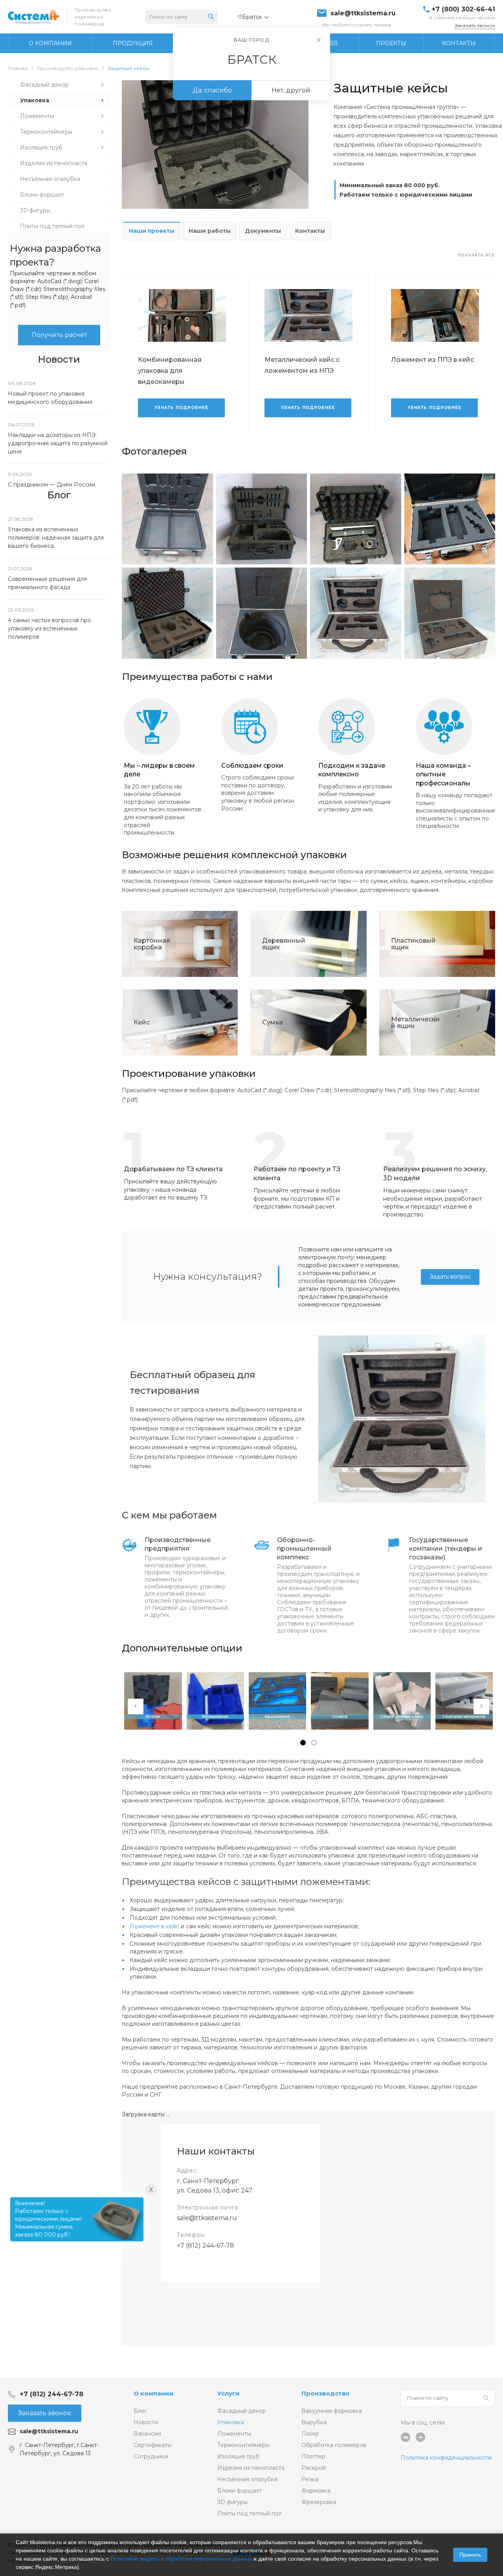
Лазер (310, 2434)
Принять (470, 2555)
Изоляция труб (239, 2456)
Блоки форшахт (240, 2491)
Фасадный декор (242, 2411)
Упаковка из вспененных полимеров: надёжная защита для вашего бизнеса (56, 538)
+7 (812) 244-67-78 (206, 2245)
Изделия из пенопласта (251, 2468)
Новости (146, 2422)
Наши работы (210, 231)
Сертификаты (153, 2445)
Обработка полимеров (334, 2445)
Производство (326, 2393)
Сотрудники (151, 2456)
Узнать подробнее (181, 408)
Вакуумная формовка (332, 2411)
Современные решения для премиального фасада (47, 583)
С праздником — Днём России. (52, 485)
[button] (303, 1743)
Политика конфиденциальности (446, 2458)
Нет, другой (291, 90)
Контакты (310, 231)
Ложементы (234, 2434)
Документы (263, 231)
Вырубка (314, 2422)
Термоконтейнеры (243, 2445)
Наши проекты (152, 231)
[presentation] (136, 1706)
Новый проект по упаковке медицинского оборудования (50, 398)
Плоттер (313, 2456)
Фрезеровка (319, 2502)
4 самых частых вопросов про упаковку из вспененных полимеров (50, 628)
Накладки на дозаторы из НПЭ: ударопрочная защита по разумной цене (58, 443)
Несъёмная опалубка (247, 2479)
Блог (140, 2411)
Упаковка (231, 2422)
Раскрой (314, 2468)
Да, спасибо (212, 90)
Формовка (316, 2491)
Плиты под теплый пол (250, 2513)
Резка (310, 2479)
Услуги (229, 2393)
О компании (154, 2393)
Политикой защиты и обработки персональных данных (181, 2559)
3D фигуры (232, 2502)
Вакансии (147, 2434)
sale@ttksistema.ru (363, 13)
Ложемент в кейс (154, 1926)
